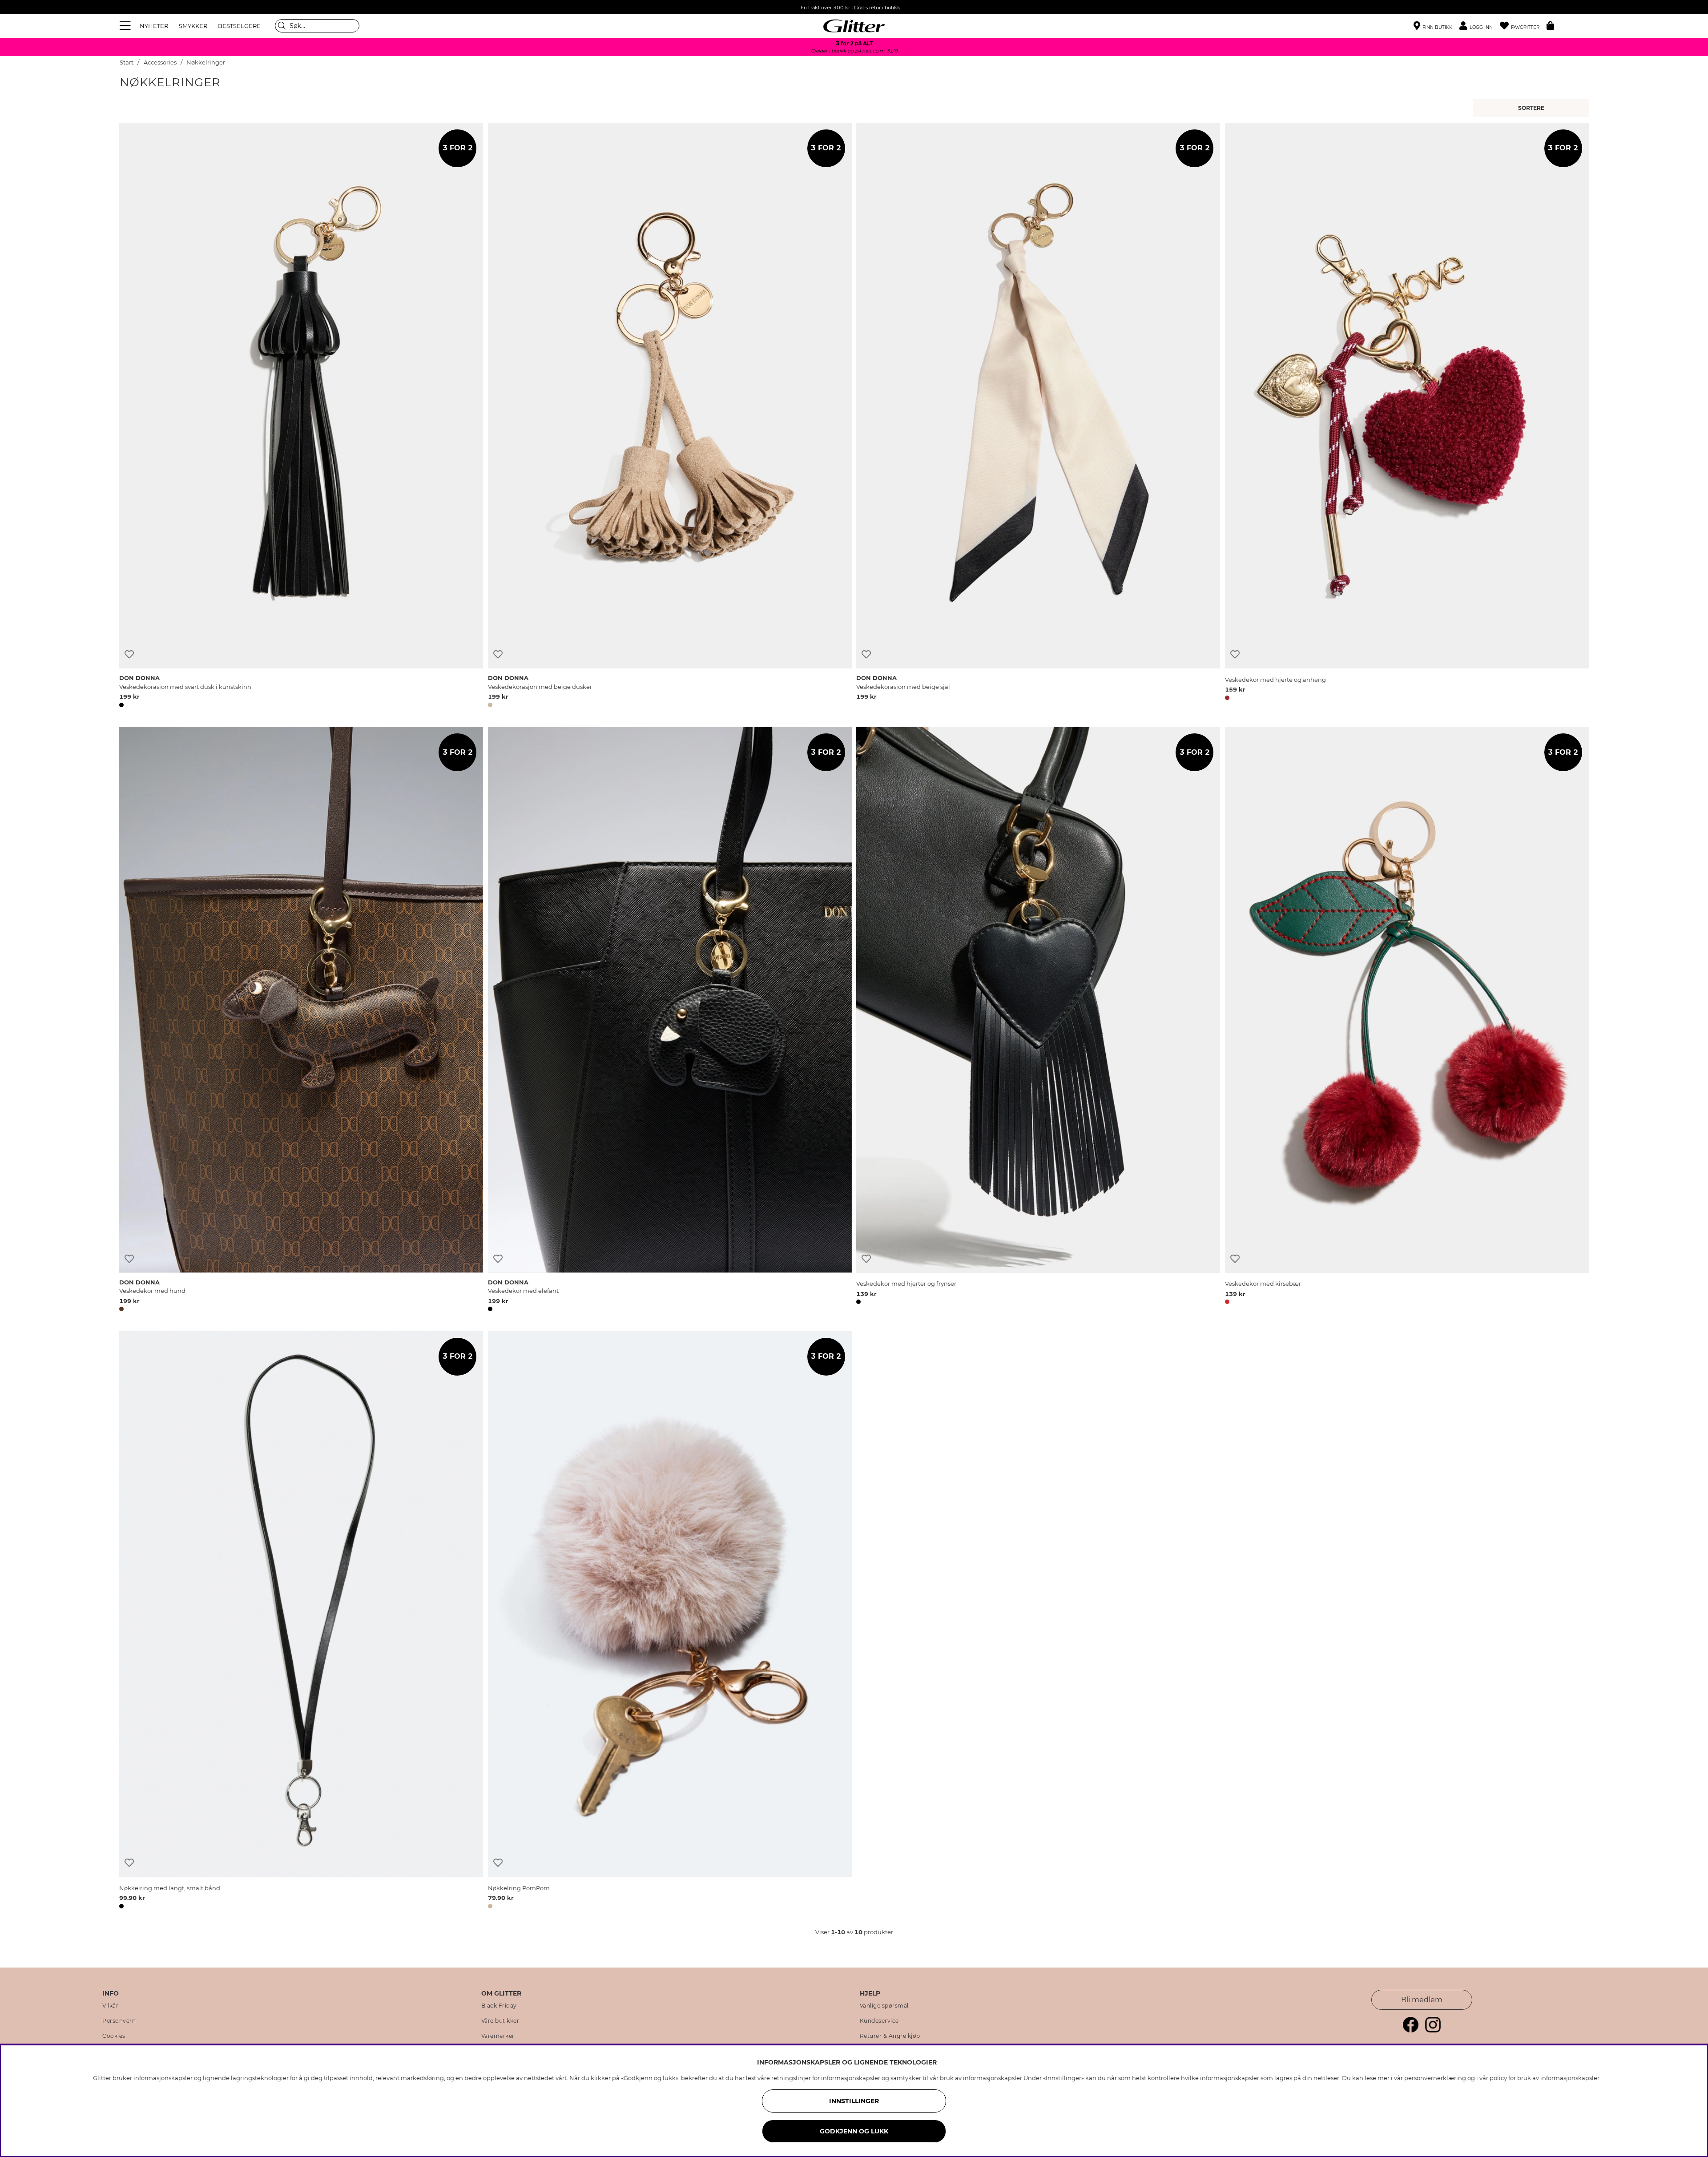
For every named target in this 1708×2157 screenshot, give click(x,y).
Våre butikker (500, 2021)
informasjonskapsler (1570, 2078)
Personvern (119, 2021)
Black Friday (499, 2006)
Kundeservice (879, 2021)
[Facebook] (1411, 2030)
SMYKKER (193, 26)
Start (127, 62)
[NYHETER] (1533, 108)
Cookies (114, 2036)
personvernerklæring (1435, 2078)
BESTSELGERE (239, 26)
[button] (1480, 26)
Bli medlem (1422, 2000)
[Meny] (126, 26)
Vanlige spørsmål (884, 2006)
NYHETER (154, 26)
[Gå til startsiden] (854, 26)
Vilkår (110, 2006)
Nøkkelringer (206, 62)
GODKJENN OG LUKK (854, 2131)
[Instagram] (1433, 2030)
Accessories (160, 62)
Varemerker (498, 2036)
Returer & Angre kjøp (890, 2036)
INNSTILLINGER (854, 2101)
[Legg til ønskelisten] (129, 654)
